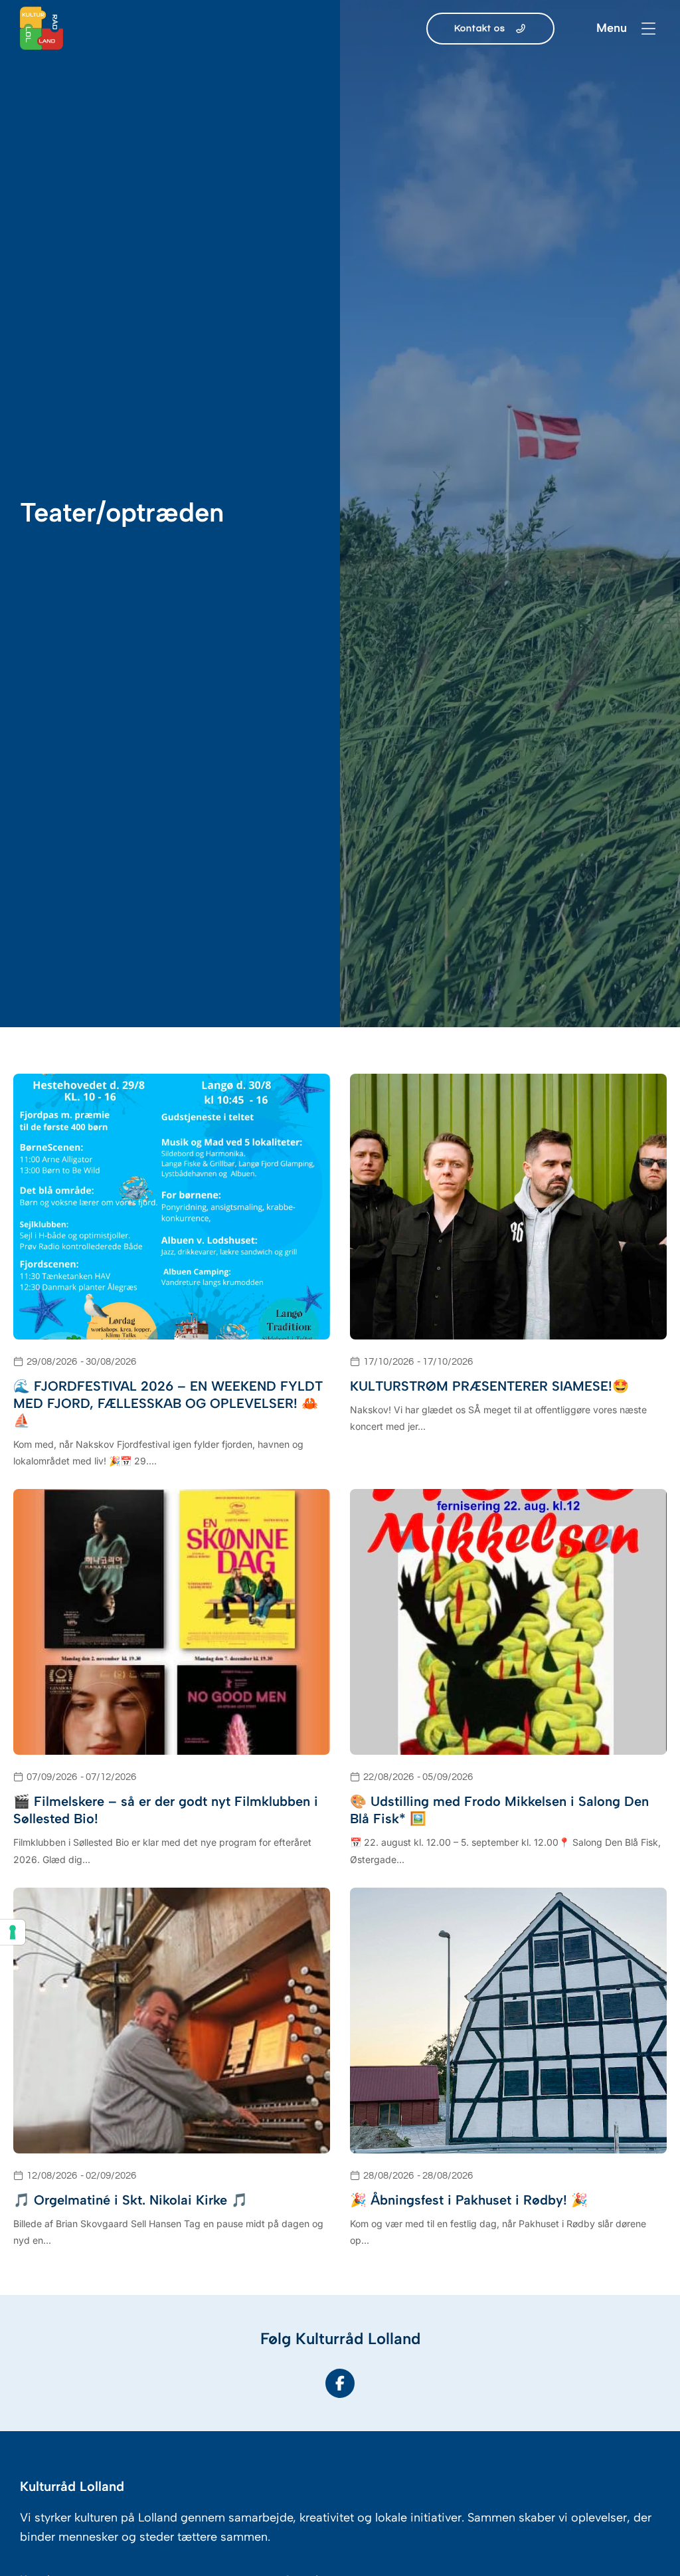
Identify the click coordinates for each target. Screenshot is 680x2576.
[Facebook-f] (340, 2383)
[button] (648, 28)
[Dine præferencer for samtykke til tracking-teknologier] (13, 1932)
